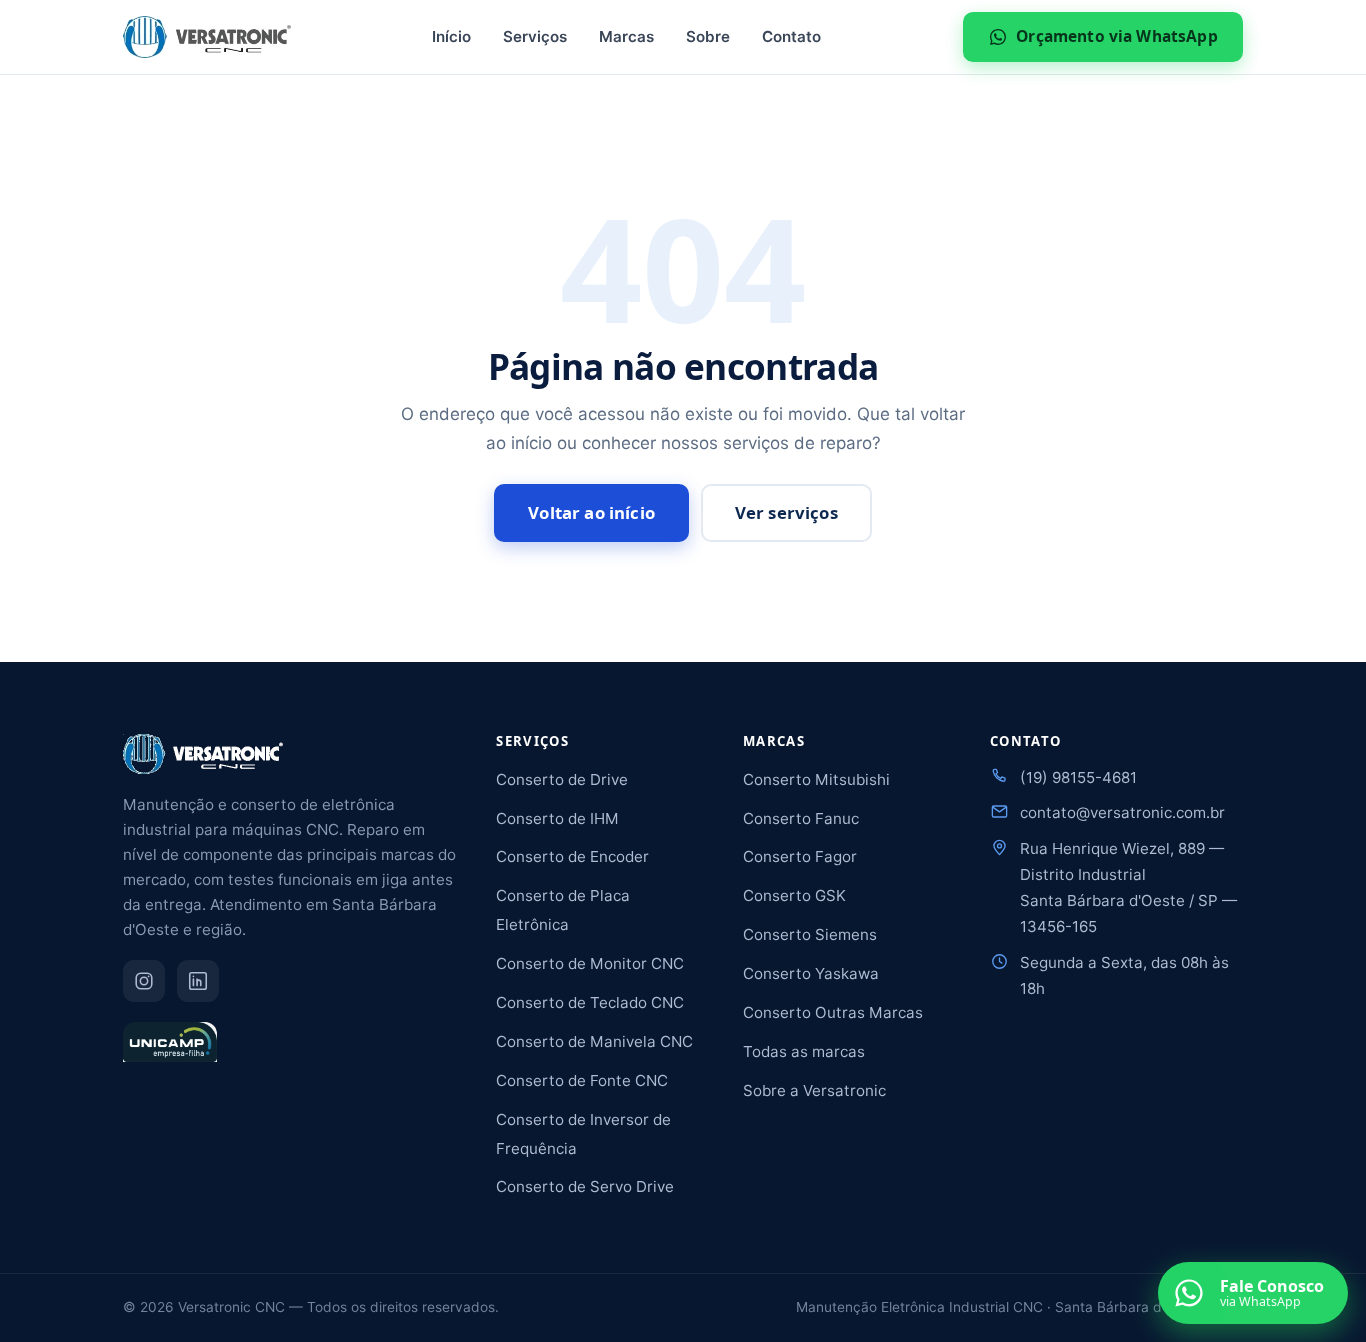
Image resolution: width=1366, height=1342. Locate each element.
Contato (791, 36)
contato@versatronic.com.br (1122, 812)
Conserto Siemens (810, 934)
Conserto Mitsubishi (816, 779)
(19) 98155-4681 (1078, 777)
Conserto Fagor (800, 856)
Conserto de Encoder (572, 856)
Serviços (535, 36)
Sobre (708, 36)
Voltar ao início (591, 512)
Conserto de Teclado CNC (590, 1002)
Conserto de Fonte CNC (582, 1080)
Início (451, 36)
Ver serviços (786, 512)
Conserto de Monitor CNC (590, 963)
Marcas (626, 36)
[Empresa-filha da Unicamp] (170, 1051)
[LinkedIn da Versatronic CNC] (198, 981)
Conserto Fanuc (801, 818)
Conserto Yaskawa (811, 973)
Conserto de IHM (557, 818)
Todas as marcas (804, 1051)
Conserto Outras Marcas (833, 1012)
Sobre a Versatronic (814, 1090)
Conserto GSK (794, 895)
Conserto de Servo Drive (585, 1186)
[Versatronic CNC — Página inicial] (207, 37)
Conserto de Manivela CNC (594, 1041)
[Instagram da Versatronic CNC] (144, 981)
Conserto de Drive (562, 779)
